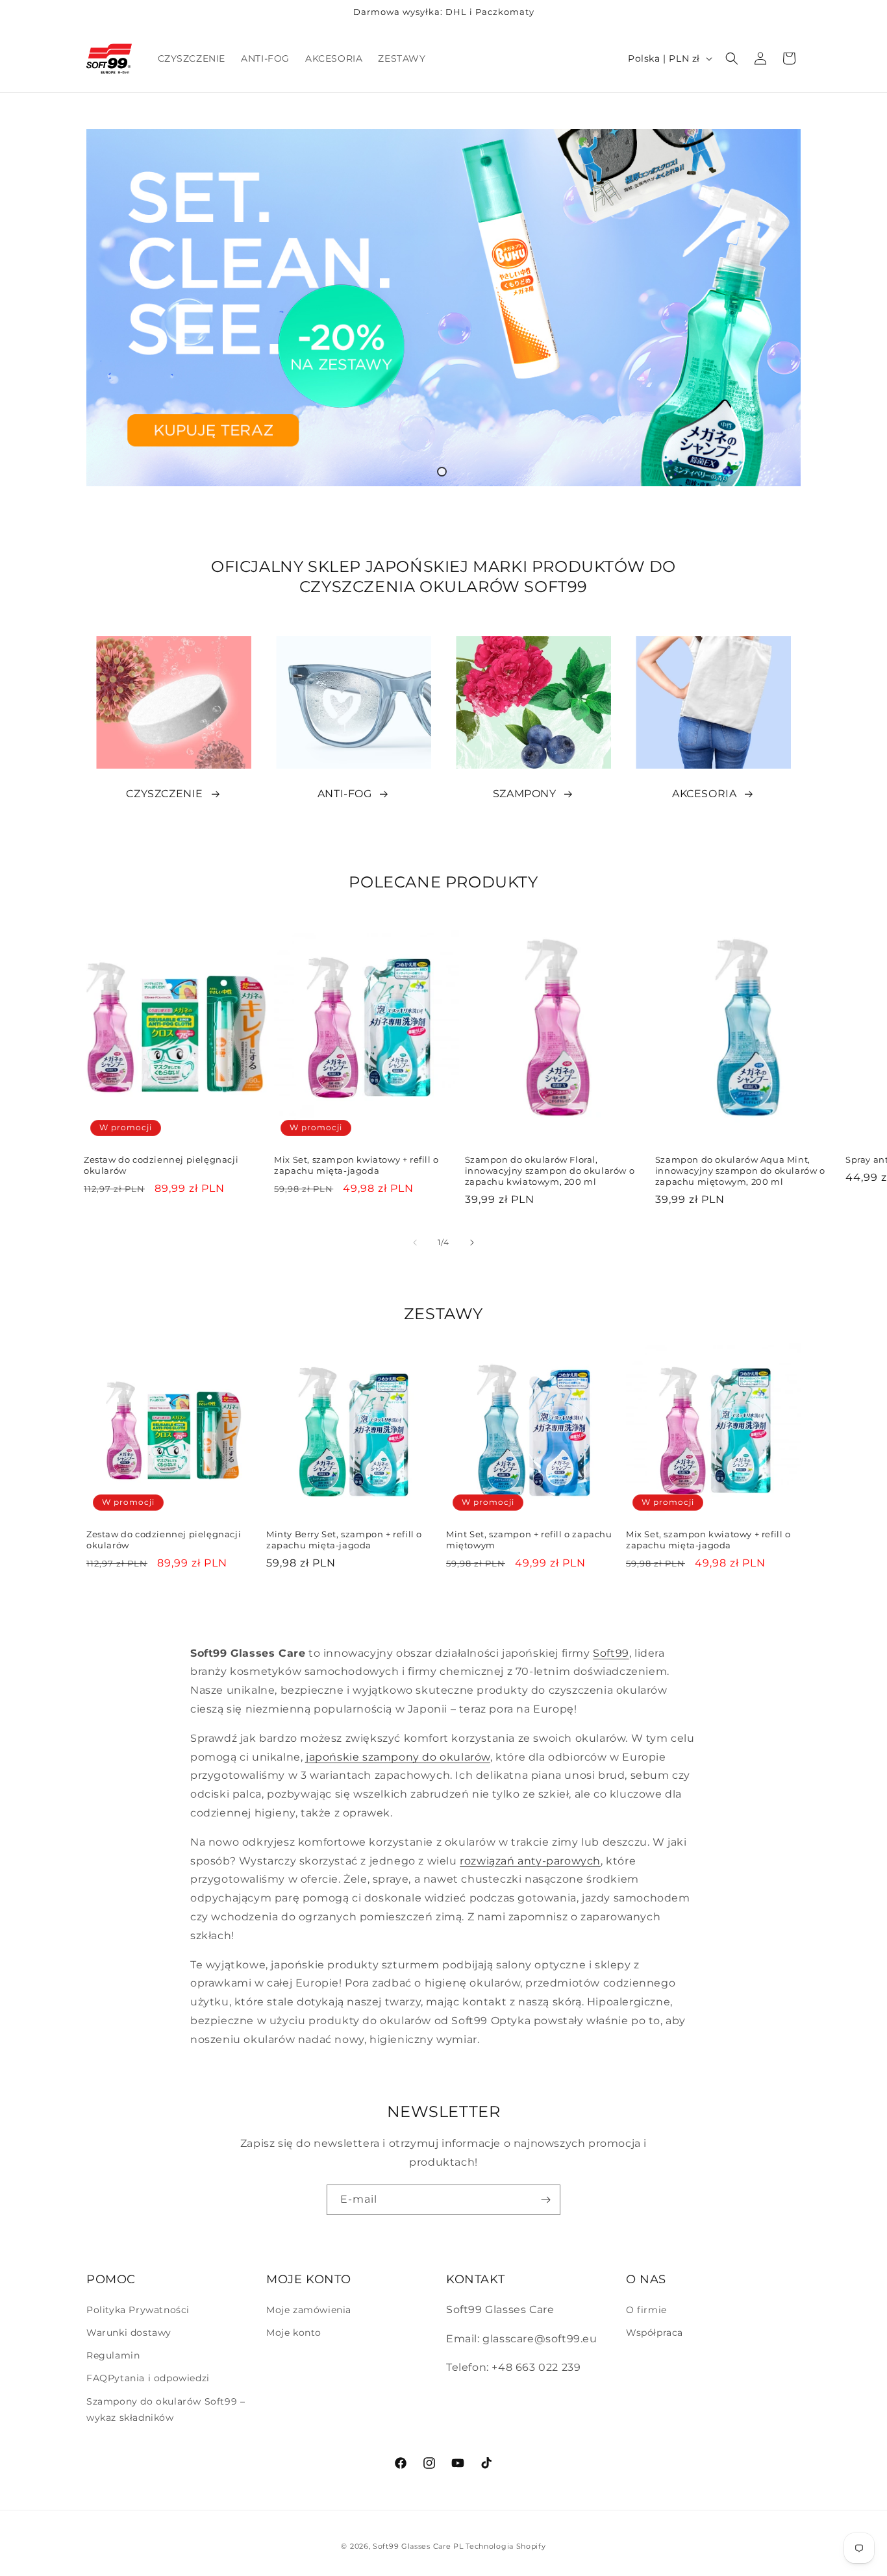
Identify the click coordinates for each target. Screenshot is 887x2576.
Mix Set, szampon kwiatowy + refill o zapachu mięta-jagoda (356, 1165)
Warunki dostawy (129, 2333)
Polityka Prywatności (138, 2310)
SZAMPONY (525, 794)
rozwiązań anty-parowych (530, 1861)
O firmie (646, 2310)
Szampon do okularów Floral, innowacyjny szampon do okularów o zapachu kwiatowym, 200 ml (550, 1170)
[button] (732, 58)
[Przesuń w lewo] (415, 1243)
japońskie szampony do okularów (398, 1757)
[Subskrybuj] (545, 2200)
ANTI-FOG (345, 794)
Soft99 (611, 1653)
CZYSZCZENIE (165, 794)
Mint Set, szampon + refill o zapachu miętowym (529, 1540)
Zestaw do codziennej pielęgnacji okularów (161, 1165)
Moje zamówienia (309, 2310)
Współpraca (655, 2333)
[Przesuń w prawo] (472, 1243)
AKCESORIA (704, 794)
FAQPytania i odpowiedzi (148, 2378)
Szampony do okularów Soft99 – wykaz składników (166, 2409)
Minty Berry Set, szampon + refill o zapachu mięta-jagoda (344, 1540)
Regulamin (113, 2355)
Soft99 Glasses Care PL (418, 2546)
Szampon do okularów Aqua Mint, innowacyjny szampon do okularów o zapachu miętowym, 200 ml (740, 1170)
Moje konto (294, 2333)
